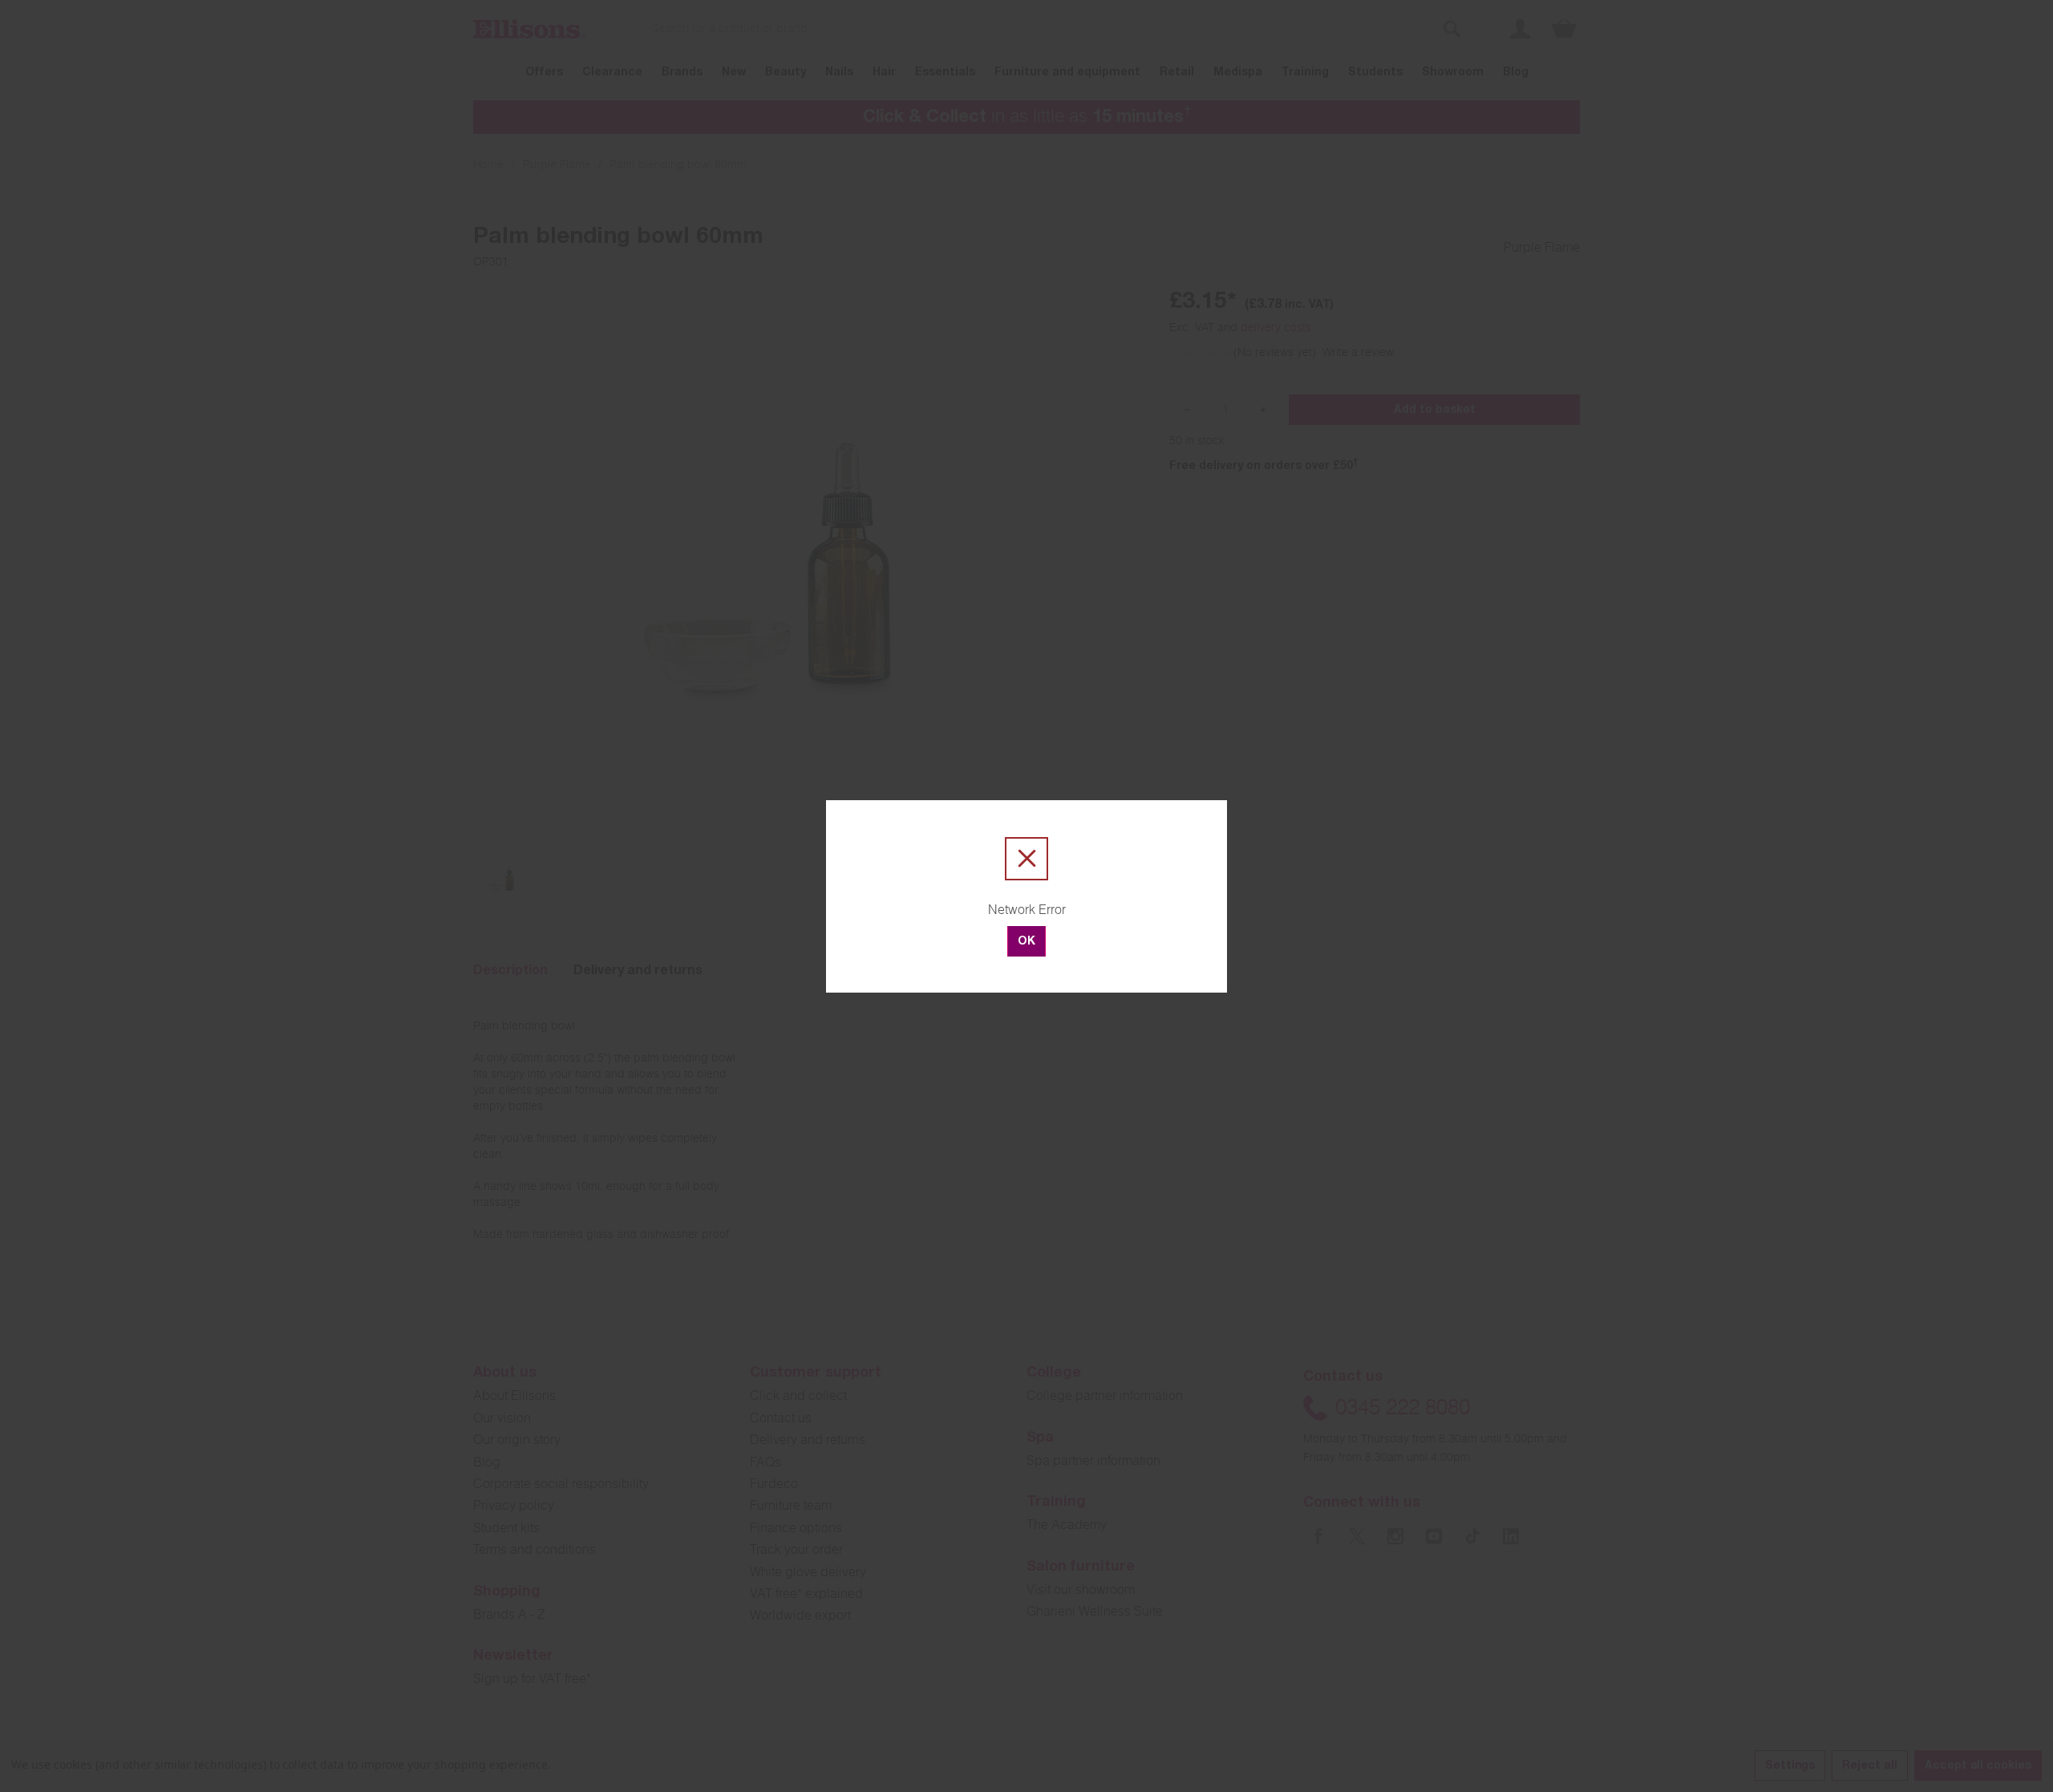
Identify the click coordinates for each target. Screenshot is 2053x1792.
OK (1026, 942)
